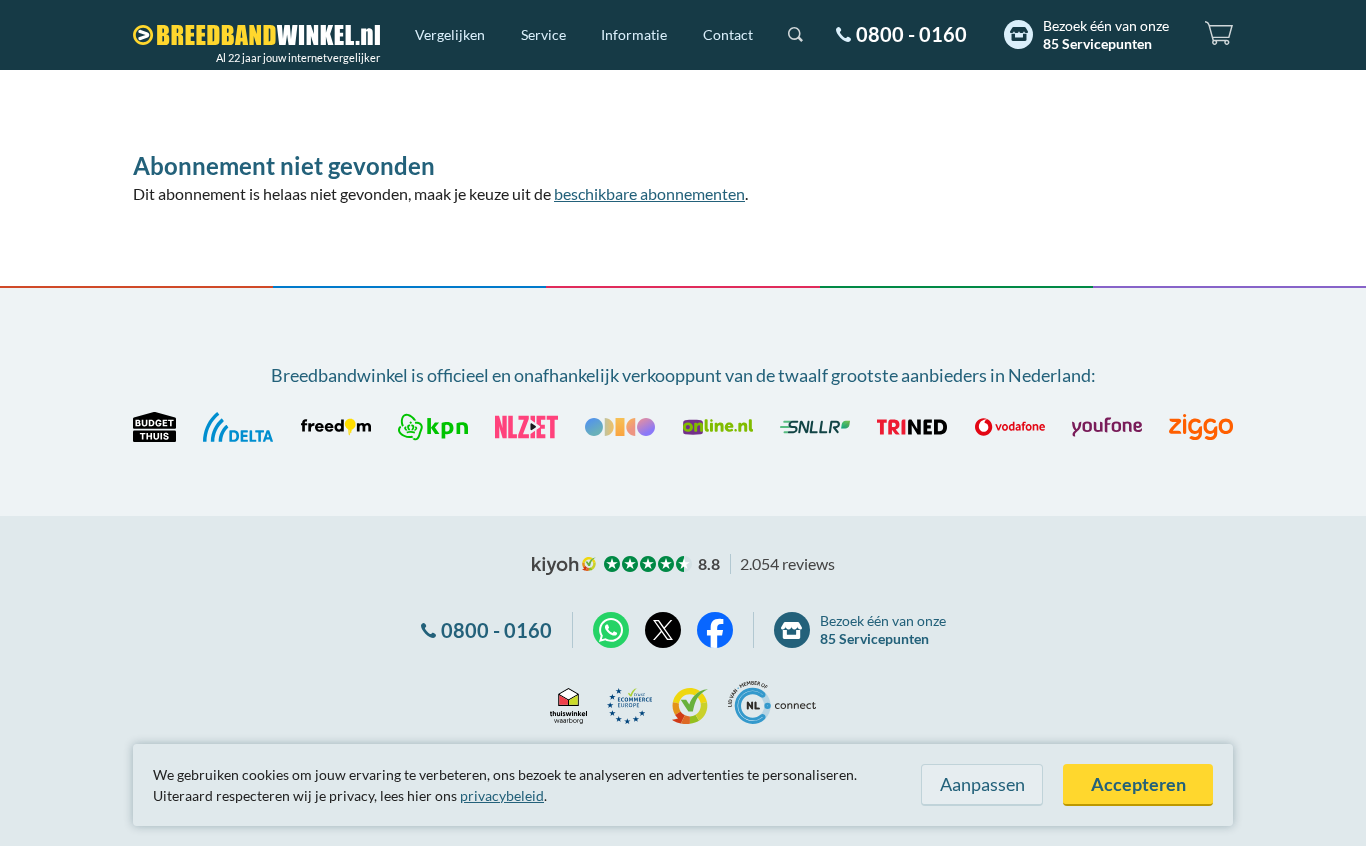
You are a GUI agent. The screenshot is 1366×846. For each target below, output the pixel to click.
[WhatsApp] (611, 630)
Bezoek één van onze (1106, 34)
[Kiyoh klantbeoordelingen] (690, 702)
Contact (728, 34)
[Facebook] (715, 630)
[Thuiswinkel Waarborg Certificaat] (568, 702)
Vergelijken (450, 34)
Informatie (634, 34)
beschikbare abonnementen (649, 193)
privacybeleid (502, 795)
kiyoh (564, 566)
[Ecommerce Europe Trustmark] (629, 702)
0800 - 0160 (911, 34)
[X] (663, 630)
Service (543, 34)
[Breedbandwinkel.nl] (256, 35)
